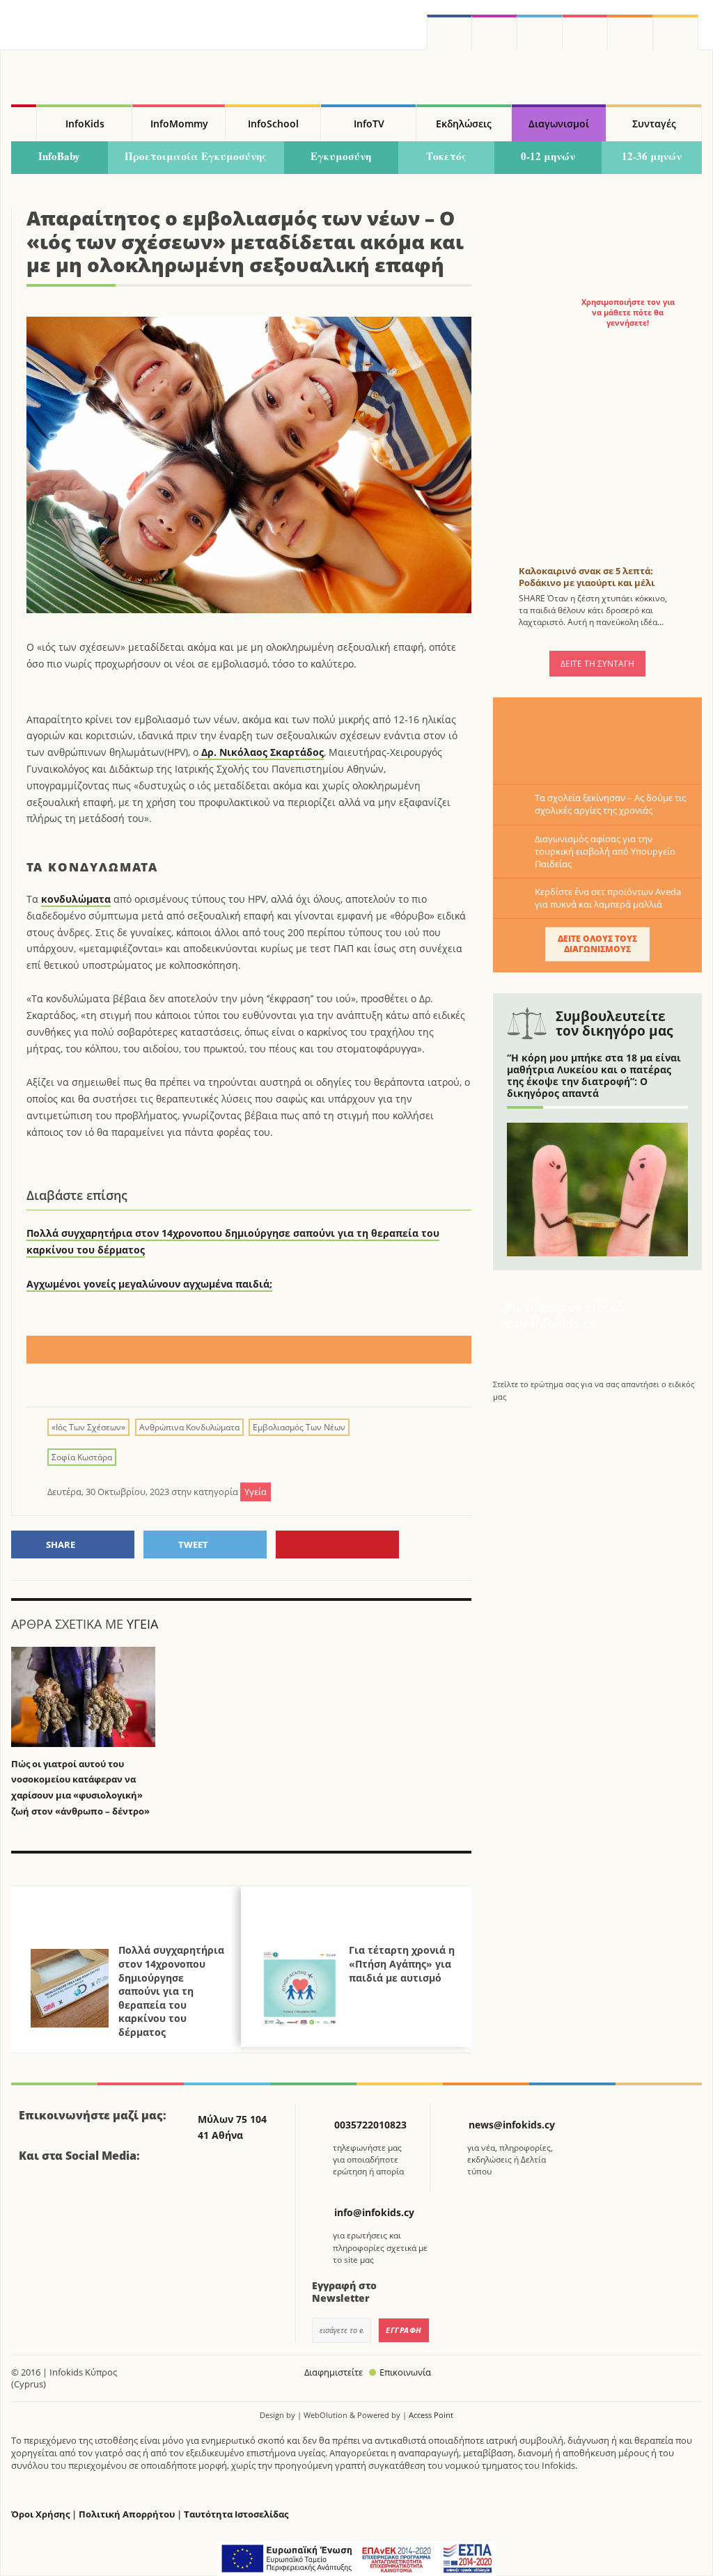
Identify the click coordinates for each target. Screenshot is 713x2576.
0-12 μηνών (548, 156)
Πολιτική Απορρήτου (127, 2514)
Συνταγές (654, 124)
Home (24, 123)
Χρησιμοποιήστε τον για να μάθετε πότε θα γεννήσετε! (628, 313)
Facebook (35, 2194)
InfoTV (369, 124)
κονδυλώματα (76, 899)
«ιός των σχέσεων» (88, 1427)
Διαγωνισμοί (559, 124)
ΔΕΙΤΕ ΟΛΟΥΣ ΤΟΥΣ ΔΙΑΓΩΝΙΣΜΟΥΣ (597, 944)
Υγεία (142, 1624)
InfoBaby (59, 156)
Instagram (495, 32)
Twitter (540, 32)
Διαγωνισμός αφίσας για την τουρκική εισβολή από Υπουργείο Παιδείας (605, 851)
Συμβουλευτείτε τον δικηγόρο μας (614, 1024)
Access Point (431, 2415)
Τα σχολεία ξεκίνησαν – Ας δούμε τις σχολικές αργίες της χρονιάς (610, 804)
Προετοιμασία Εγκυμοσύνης (196, 156)
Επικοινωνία (405, 2372)
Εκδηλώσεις (464, 124)
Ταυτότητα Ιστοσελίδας (236, 2514)
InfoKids (85, 124)
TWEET (193, 1544)
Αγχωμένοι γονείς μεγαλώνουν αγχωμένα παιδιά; (149, 1284)
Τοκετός (446, 156)
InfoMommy (179, 124)
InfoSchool (273, 124)
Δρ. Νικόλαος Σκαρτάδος (261, 752)
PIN (337, 1544)
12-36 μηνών (652, 156)
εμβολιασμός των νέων (299, 1427)
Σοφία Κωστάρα (82, 1457)
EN (585, 32)
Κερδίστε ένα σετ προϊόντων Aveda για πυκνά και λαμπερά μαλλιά (608, 898)
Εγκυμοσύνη (341, 156)
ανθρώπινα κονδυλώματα (189, 1427)
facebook (449, 32)
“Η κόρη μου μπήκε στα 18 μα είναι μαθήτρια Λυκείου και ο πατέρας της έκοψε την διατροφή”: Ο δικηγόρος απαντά (594, 1075)
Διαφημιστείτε (334, 2372)
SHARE (61, 1544)
